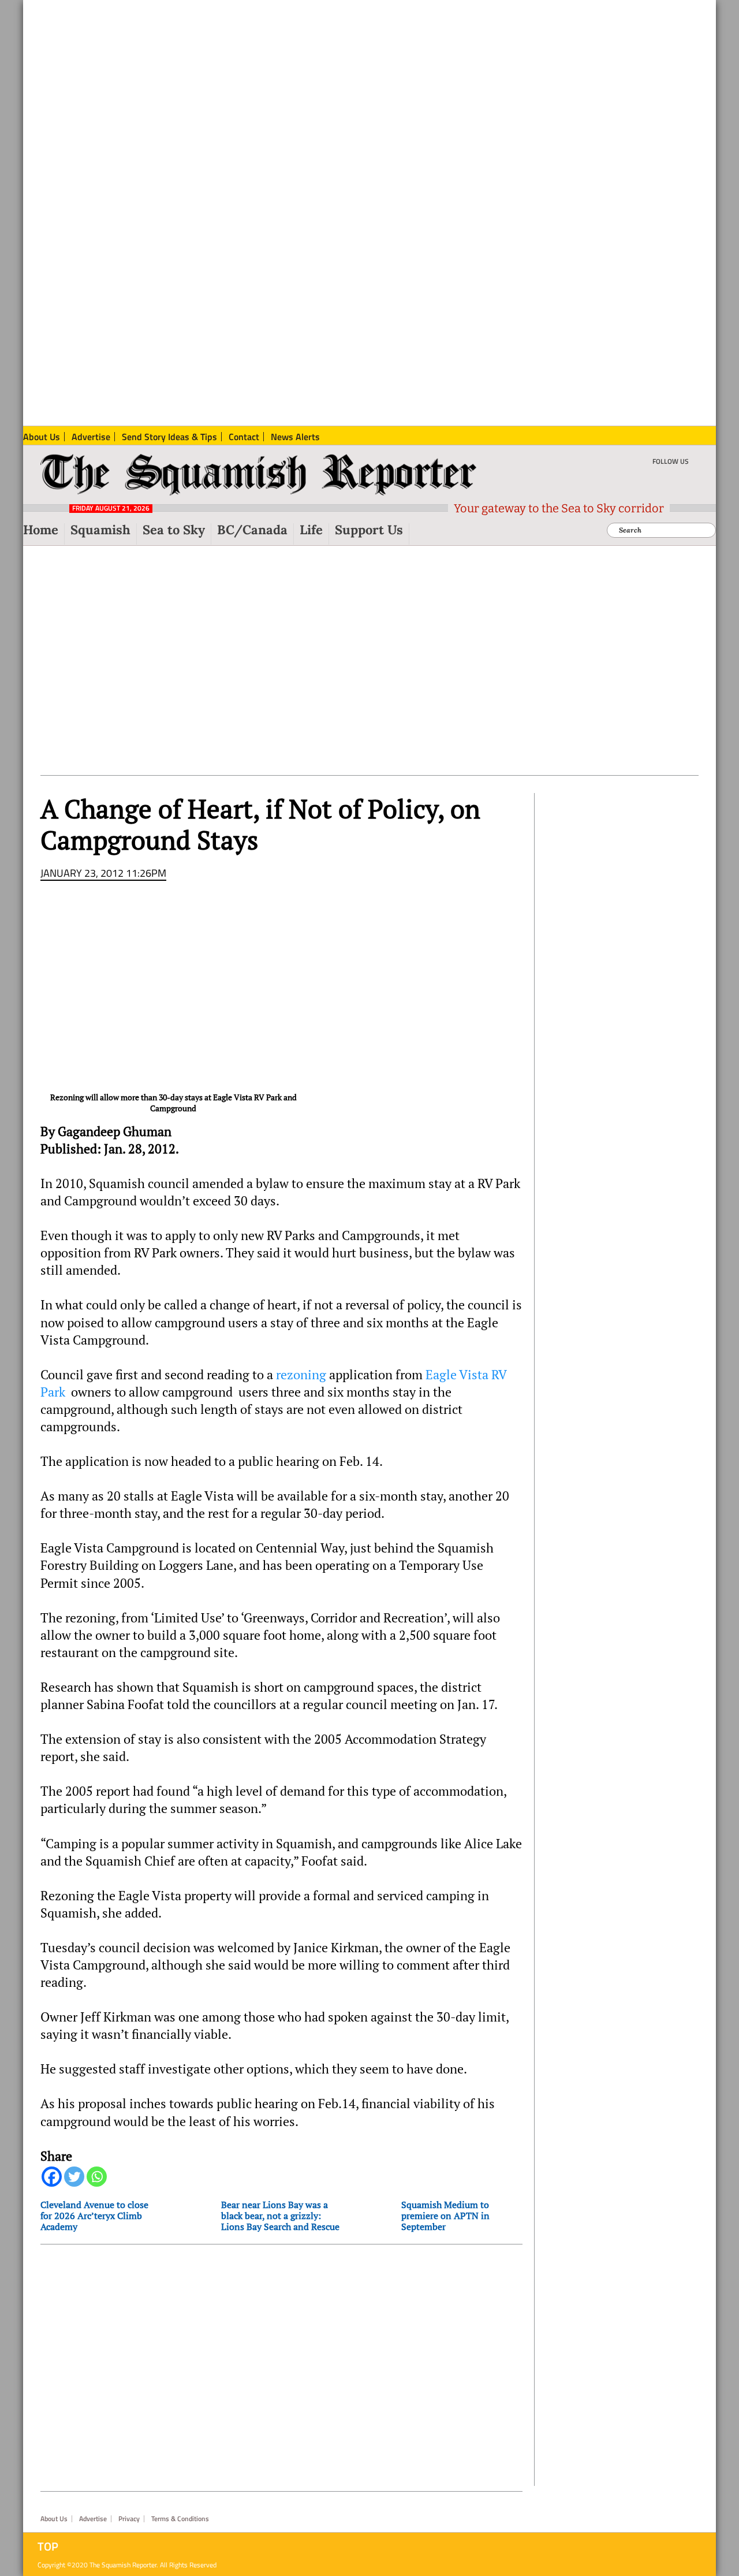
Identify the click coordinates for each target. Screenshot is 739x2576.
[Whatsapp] (97, 2177)
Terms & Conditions (180, 2519)
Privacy (129, 2519)
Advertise (93, 2519)
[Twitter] (74, 2177)
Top (48, 2547)
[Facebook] (52, 2177)
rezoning (301, 1375)
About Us (54, 2519)
